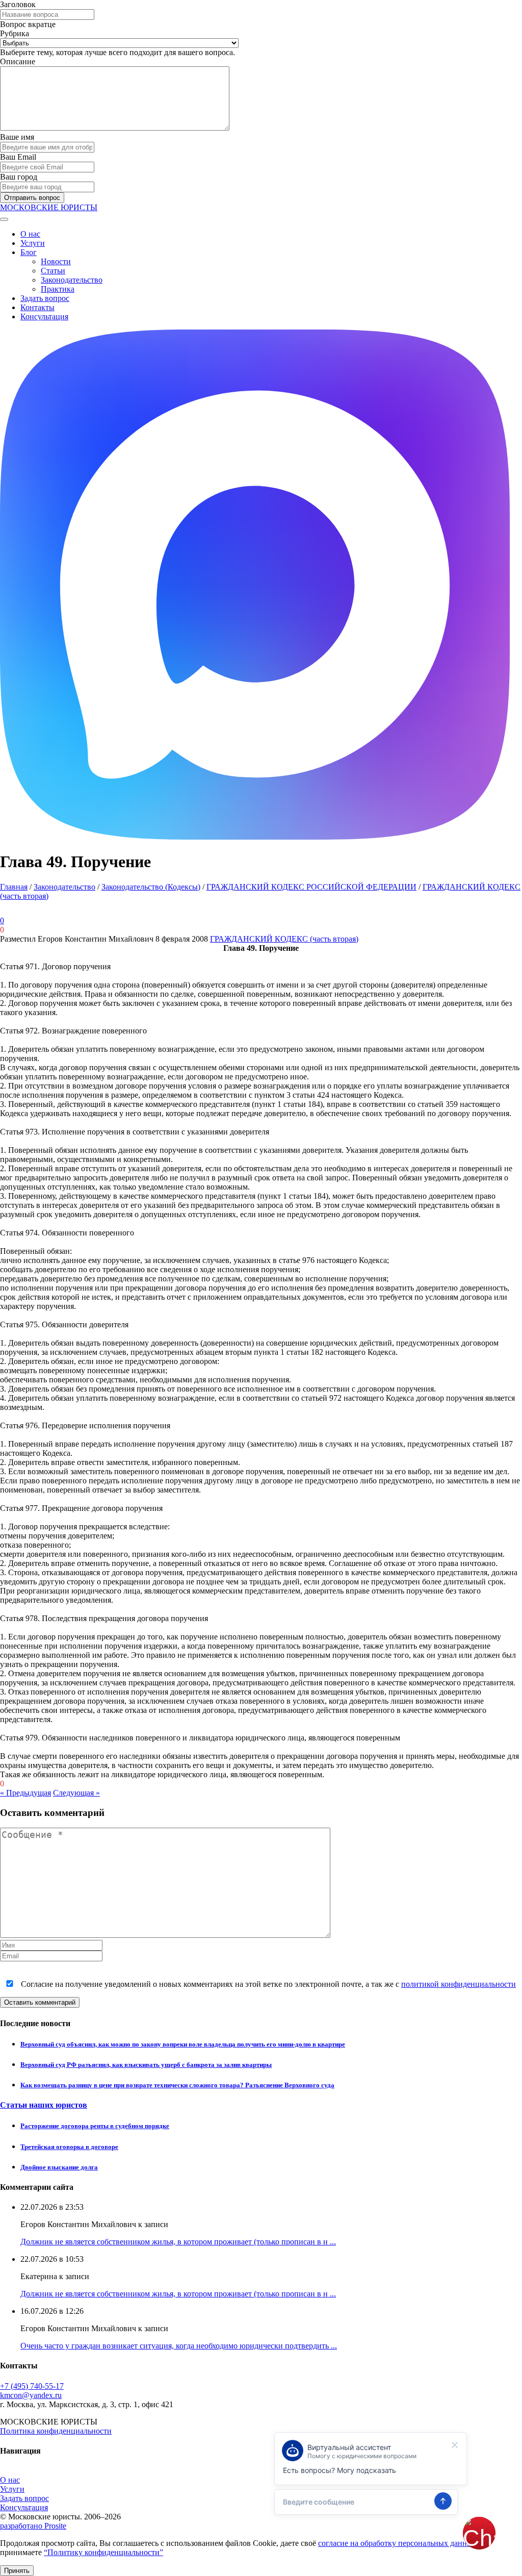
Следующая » (76, 1793)
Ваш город (19, 177)
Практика (58, 289)
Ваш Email (18, 157)
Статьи (53, 271)
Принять (17, 2571)
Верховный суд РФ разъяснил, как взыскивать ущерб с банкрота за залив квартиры (146, 2065)
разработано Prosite (33, 2526)
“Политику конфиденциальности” (103, 2552)
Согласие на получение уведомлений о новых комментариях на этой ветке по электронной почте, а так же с (267, 1984)
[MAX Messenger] (255, 837)
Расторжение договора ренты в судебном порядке (95, 2126)
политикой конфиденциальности (459, 1984)
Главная (14, 887)
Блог (29, 252)
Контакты (37, 307)
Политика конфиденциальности (56, 2431)
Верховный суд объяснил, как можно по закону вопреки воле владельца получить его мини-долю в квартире (183, 2044)
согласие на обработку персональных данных (397, 2543)
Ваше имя (17, 137)
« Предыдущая (25, 1793)
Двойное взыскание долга (59, 2167)
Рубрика (15, 33)
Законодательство (72, 280)
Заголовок (18, 4)
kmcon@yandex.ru (31, 2395)
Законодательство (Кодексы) (151, 887)
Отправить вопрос (32, 198)
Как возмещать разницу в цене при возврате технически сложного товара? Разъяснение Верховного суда (177, 2085)
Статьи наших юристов (44, 2105)
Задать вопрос (45, 298)
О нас (30, 234)
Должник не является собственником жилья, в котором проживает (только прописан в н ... (178, 2242)
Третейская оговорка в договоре (69, 2147)
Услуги (33, 243)
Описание (18, 61)
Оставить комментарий (40, 2002)
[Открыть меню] (4, 219)
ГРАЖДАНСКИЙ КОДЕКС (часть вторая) (284, 939)
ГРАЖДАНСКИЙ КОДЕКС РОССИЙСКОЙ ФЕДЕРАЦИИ (311, 887)
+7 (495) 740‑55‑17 (32, 2386)
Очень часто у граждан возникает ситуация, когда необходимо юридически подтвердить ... (179, 2346)
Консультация (44, 317)
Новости (56, 261)
